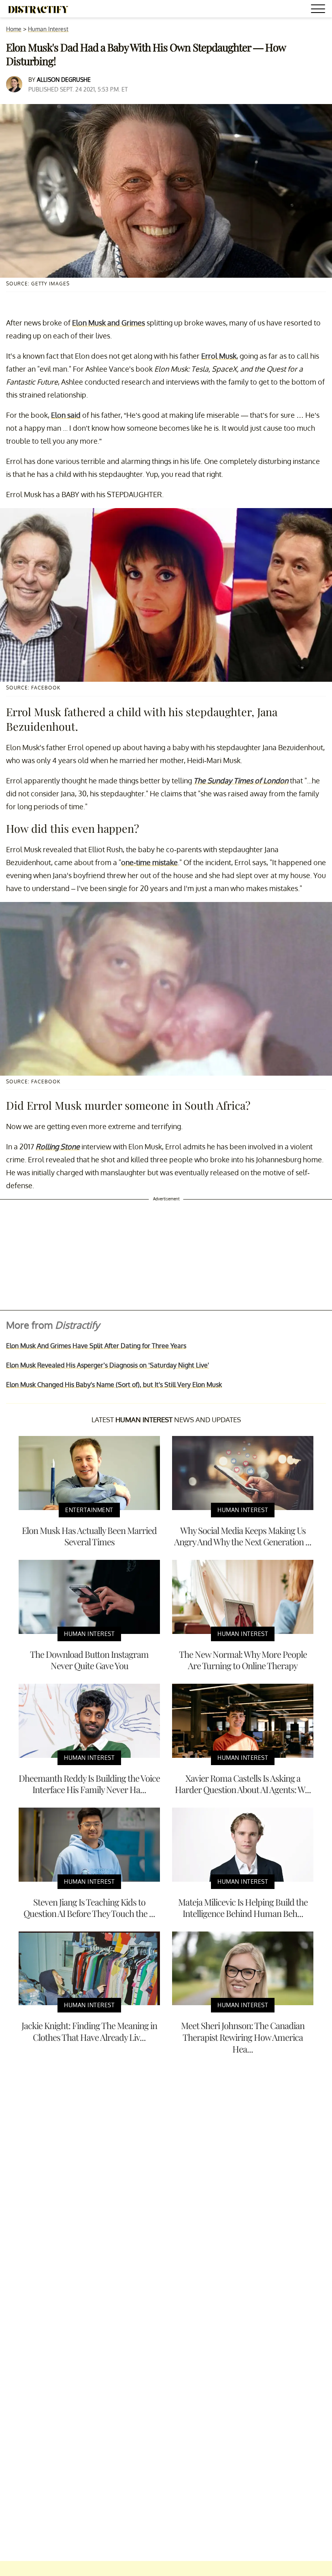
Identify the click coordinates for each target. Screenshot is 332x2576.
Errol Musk (219, 356)
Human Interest (48, 29)
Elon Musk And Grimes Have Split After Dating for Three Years (96, 1346)
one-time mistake (149, 862)
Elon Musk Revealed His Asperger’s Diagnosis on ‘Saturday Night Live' (107, 1365)
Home (14, 29)
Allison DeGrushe (64, 80)
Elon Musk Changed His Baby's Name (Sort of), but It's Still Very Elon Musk (114, 1385)
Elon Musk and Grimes (109, 323)
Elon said (66, 415)
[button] (319, 10)
